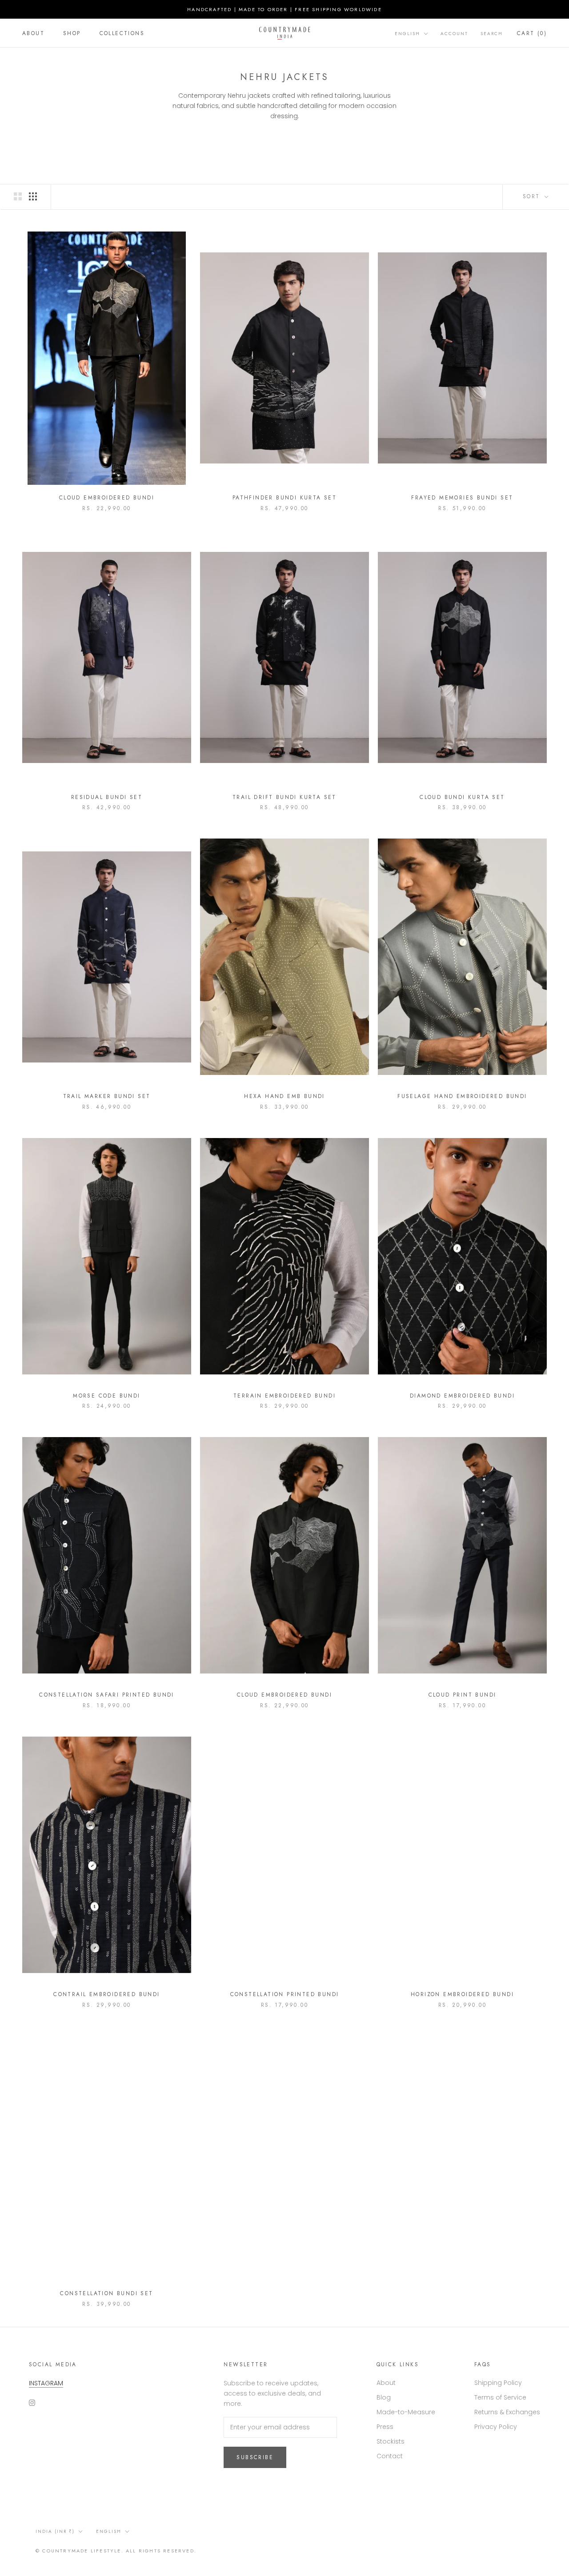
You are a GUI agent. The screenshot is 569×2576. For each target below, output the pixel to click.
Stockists (391, 2441)
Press (385, 2427)
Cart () (532, 33)
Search (492, 34)
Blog (384, 2397)
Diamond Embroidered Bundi (462, 1396)
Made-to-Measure (406, 2412)
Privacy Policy (496, 2427)
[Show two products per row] (18, 196)
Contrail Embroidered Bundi (106, 1994)
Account (454, 34)
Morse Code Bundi (106, 1396)
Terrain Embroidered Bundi (284, 1396)
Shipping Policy (498, 2383)
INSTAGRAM (46, 2383)
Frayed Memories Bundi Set (462, 498)
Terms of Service (500, 2397)
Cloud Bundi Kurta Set (462, 797)
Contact (390, 2456)
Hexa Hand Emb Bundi (284, 1096)
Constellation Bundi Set (106, 2293)
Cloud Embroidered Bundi (107, 498)
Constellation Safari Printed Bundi (107, 1695)
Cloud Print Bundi (463, 1695)
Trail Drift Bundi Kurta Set (284, 797)
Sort (533, 196)
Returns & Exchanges (507, 2412)
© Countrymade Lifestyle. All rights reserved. (116, 2551)
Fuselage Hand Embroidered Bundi (462, 1096)
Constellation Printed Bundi (285, 1994)
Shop (72, 33)
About (33, 33)
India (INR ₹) (55, 2531)
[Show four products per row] (33, 196)
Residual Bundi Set (107, 797)
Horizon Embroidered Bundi (462, 1994)
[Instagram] (32, 2402)
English (407, 34)
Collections (122, 33)
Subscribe (255, 2457)
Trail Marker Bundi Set (107, 1096)
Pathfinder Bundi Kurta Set (284, 498)
